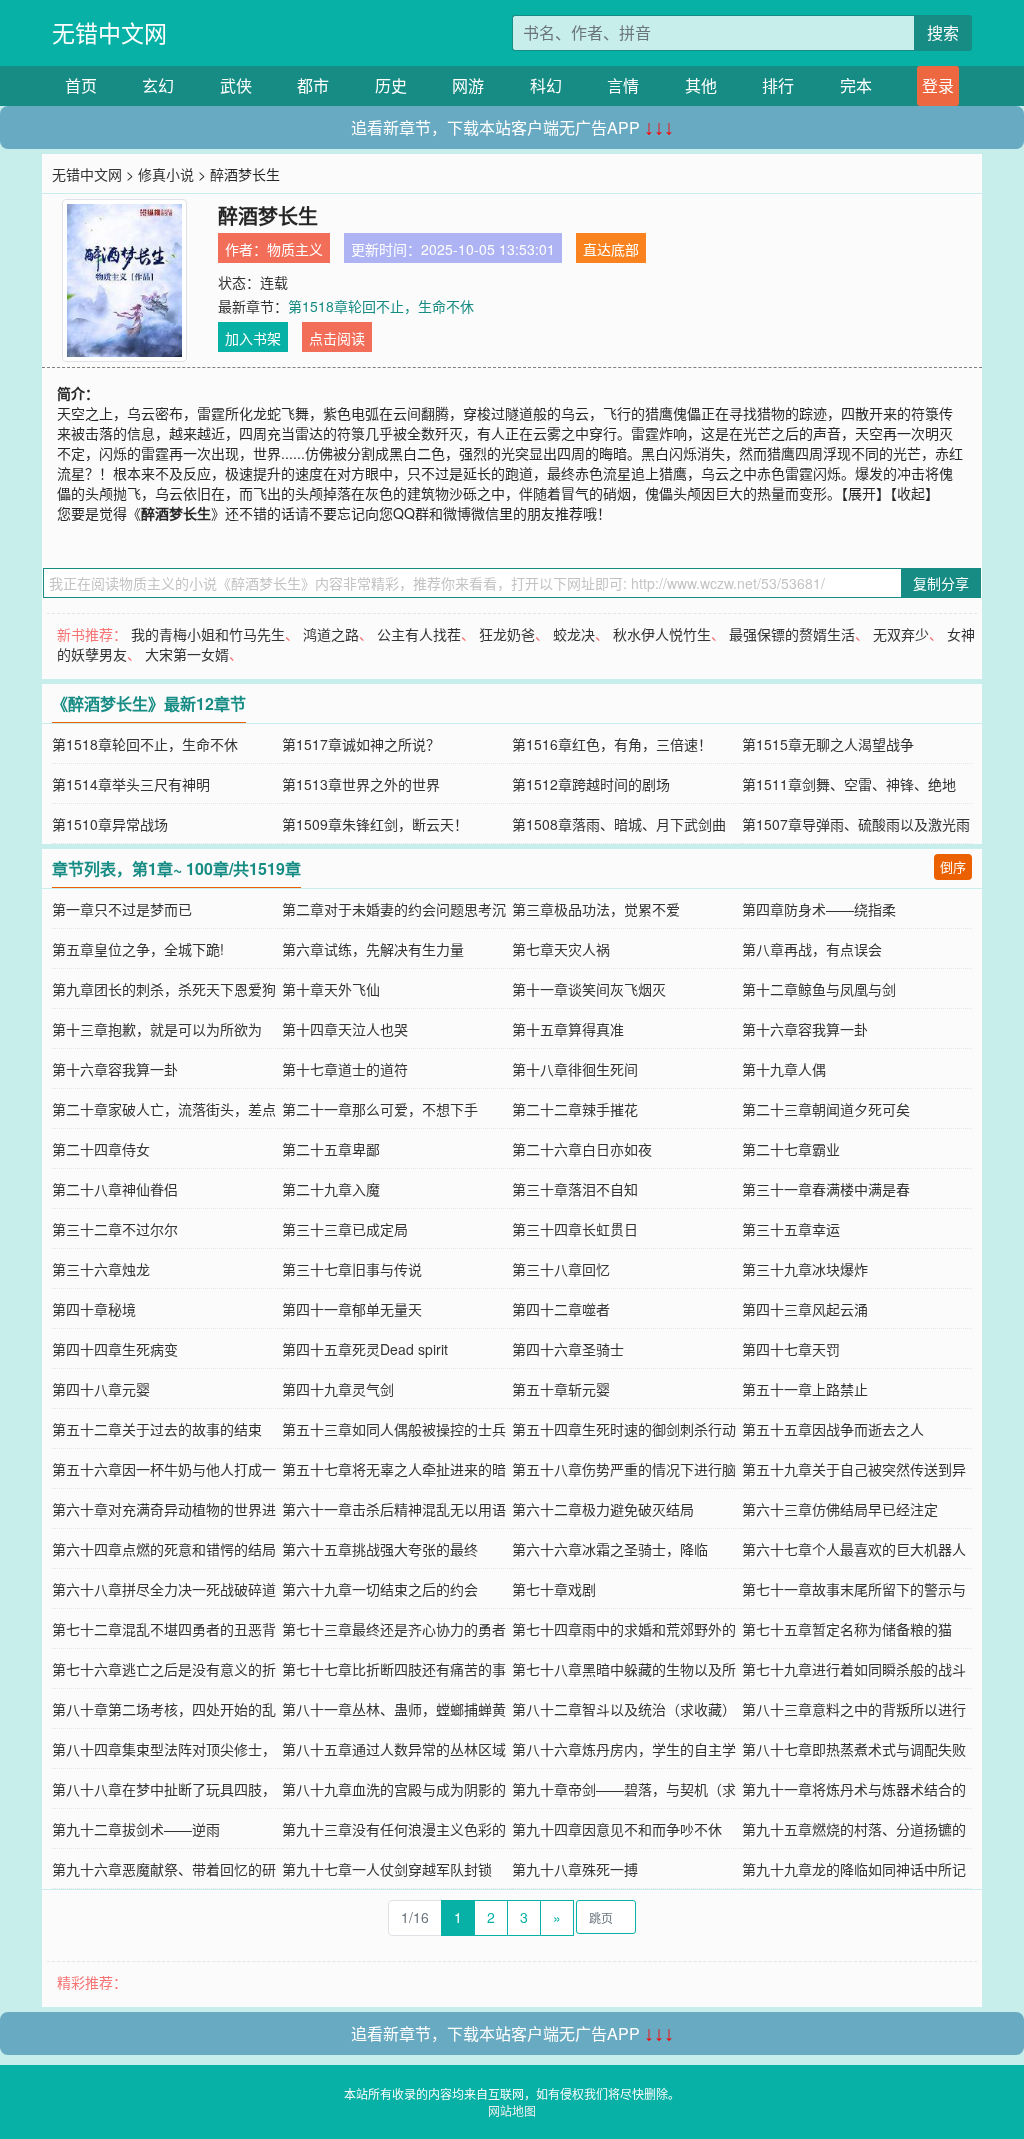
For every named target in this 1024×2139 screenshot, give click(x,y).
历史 (391, 85)
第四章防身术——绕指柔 (819, 909)
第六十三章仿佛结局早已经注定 (840, 1509)
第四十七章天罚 (791, 1349)
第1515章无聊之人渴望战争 (828, 744)
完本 (856, 85)
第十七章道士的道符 (345, 1069)
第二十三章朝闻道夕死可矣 (826, 1109)
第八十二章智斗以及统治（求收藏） (624, 1709)
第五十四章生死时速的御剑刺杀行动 (624, 1429)
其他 (701, 85)
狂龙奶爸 (507, 634)
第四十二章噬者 (561, 1309)
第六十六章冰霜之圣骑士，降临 (610, 1549)
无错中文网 (109, 32)
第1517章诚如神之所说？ (361, 744)
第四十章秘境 (94, 1309)
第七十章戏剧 (554, 1589)
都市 (313, 85)
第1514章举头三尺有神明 (131, 784)
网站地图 (512, 2110)
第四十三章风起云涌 (805, 1309)
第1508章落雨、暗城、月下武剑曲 (619, 824)
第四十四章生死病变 (115, 1349)
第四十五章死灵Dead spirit (365, 1349)
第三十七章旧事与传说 (352, 1269)
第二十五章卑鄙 (331, 1149)
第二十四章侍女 (101, 1149)
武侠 (236, 85)
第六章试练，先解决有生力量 (373, 949)
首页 (81, 85)
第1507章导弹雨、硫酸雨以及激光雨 (856, 824)
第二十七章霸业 (791, 1149)
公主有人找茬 (419, 634)
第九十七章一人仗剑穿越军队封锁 (387, 1869)
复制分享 (941, 583)
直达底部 (611, 249)
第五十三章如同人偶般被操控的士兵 (394, 1429)
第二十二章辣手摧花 (575, 1109)
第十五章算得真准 (568, 1029)
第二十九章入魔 (331, 1189)
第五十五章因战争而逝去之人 (833, 1429)
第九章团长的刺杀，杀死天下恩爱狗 (164, 989)
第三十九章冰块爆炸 (805, 1269)
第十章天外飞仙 (331, 989)
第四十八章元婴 (101, 1389)
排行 (778, 85)
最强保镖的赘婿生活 (792, 634)
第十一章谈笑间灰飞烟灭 (589, 989)
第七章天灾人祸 (561, 949)
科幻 (546, 85)
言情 (623, 85)
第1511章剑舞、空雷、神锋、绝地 (849, 784)
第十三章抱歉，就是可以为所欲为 (157, 1029)
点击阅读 (337, 338)
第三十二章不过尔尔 (115, 1229)
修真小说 (166, 174)
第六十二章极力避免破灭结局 (603, 1509)
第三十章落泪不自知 (575, 1189)
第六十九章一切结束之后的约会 (380, 1589)
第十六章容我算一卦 (805, 1029)
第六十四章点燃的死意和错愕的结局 (164, 1549)
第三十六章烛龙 (101, 1269)
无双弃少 (901, 634)
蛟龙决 (574, 634)
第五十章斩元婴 (561, 1389)
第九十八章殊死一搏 (575, 1869)
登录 (938, 85)
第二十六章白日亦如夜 (582, 1149)
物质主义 (295, 249)
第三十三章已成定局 (345, 1229)
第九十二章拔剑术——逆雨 (136, 1829)
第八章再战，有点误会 (812, 949)
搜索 (943, 32)
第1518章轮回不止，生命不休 (381, 306)
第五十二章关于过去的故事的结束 (157, 1429)
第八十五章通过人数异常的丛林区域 (394, 1749)
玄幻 (158, 85)
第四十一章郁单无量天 (352, 1309)
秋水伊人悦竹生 (662, 634)
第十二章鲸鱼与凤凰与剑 (819, 989)
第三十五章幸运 (791, 1229)
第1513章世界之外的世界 (361, 784)
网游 (468, 85)
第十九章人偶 (784, 1069)
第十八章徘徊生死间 (575, 1069)
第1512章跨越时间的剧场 (591, 784)
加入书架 (253, 338)
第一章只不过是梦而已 (122, 909)
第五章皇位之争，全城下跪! (138, 949)
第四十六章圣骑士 (568, 1349)
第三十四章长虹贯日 (575, 1229)
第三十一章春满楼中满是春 (826, 1189)
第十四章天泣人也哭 (345, 1029)
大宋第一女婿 (187, 654)
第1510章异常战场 (110, 824)
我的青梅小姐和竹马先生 (208, 634)
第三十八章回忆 (561, 1269)
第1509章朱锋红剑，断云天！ (375, 824)
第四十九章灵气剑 (338, 1389)
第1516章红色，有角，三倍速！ (612, 744)
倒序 (953, 866)
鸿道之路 (331, 634)
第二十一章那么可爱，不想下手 (380, 1109)
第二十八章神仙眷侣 (115, 1189)
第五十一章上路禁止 (805, 1389)
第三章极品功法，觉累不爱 (596, 909)
